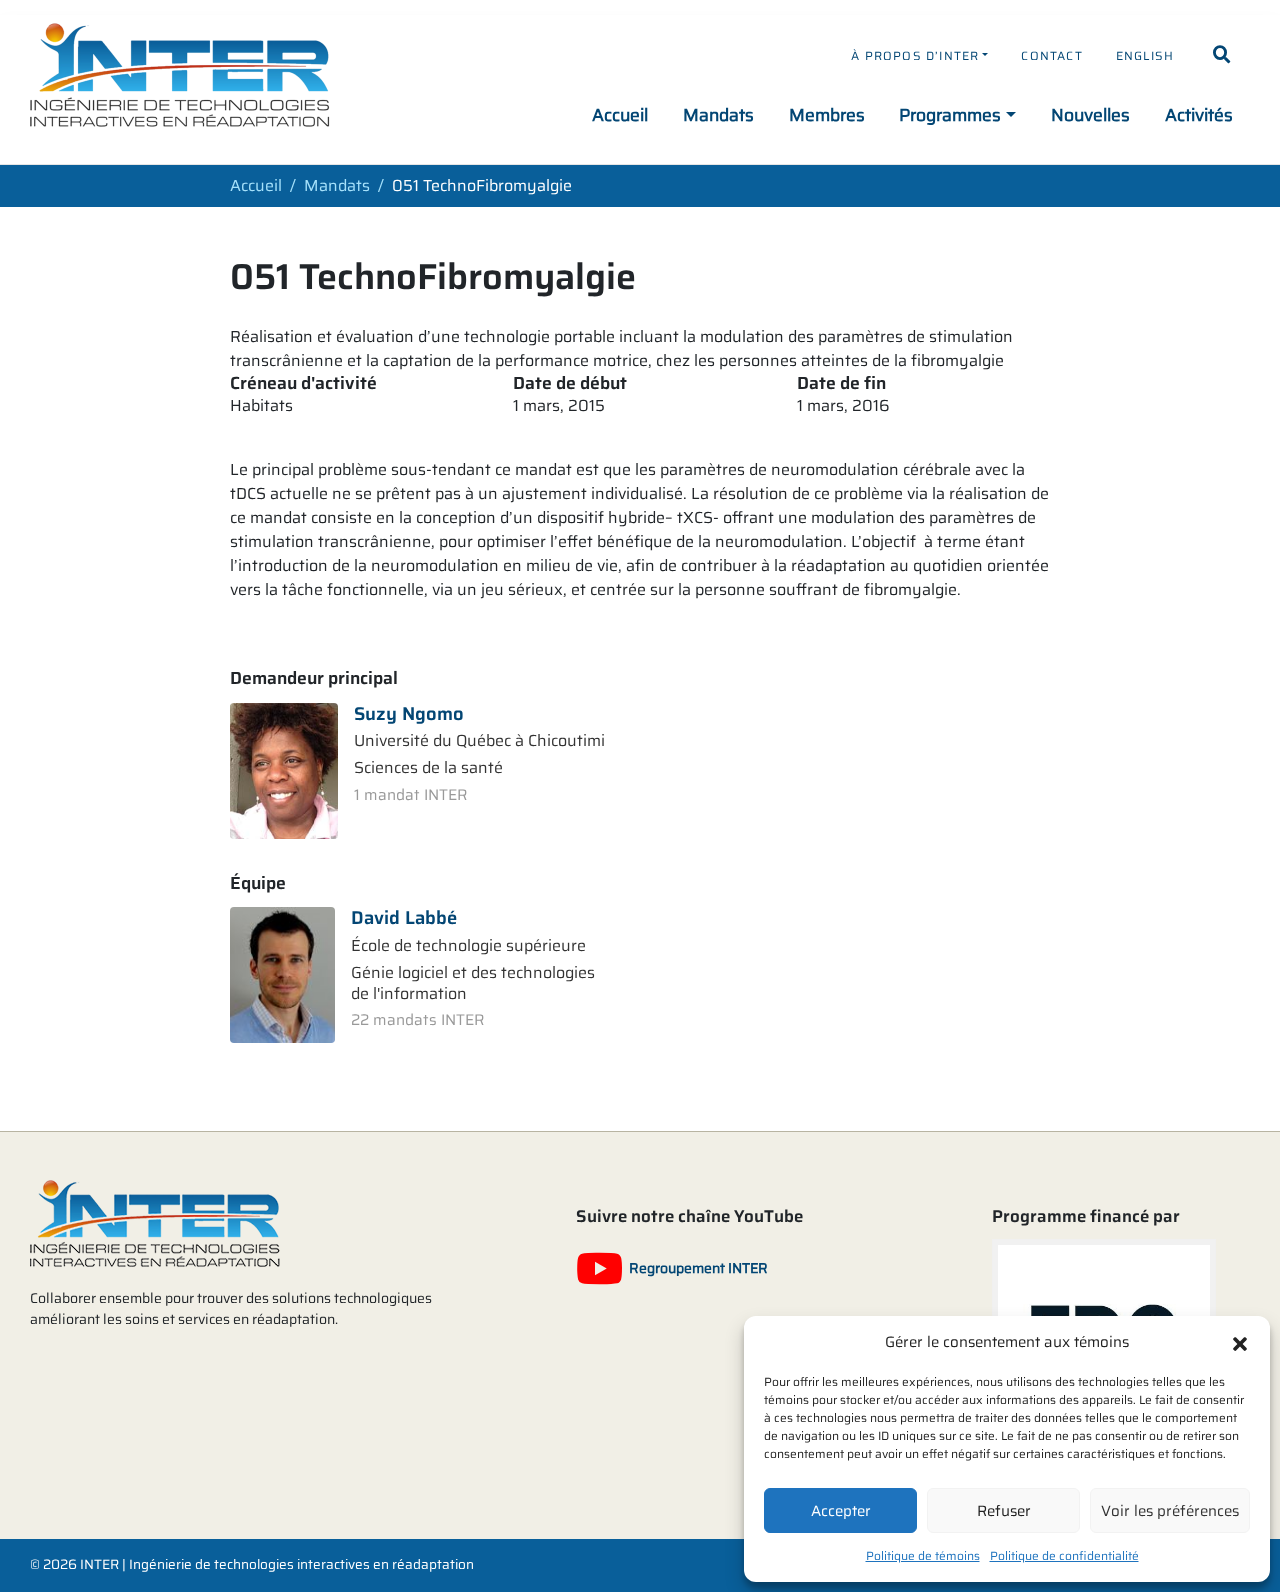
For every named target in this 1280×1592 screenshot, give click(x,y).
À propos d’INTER (915, 55)
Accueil (620, 115)
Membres (827, 115)
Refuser (1004, 1511)
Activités (1199, 115)
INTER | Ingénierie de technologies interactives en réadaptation (277, 1564)
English (1145, 55)
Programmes (950, 115)
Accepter (841, 1511)
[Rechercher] (1222, 55)
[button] (1240, 1342)
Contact (1051, 55)
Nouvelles (1090, 115)
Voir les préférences (1170, 1511)
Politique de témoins (923, 1555)
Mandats (718, 115)
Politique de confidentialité (1064, 1555)
